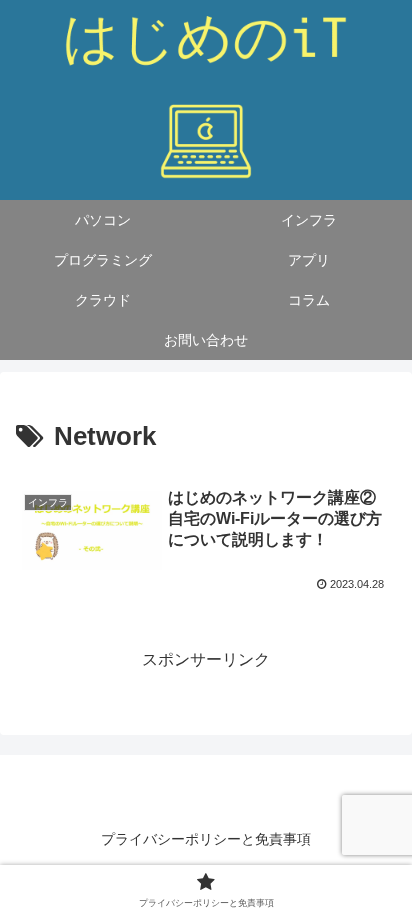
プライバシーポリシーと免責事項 (206, 839)
